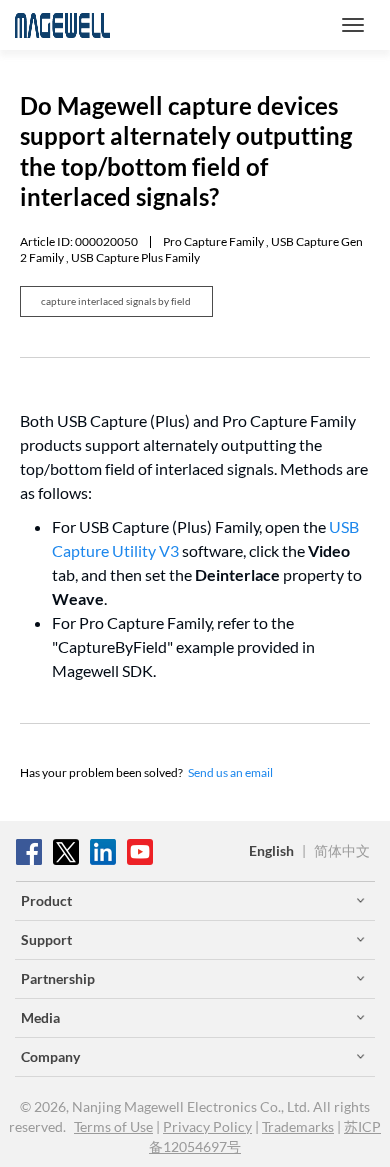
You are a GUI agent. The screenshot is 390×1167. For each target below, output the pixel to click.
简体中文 (342, 850)
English (271, 850)
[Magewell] (62, 25)
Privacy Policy (207, 1126)
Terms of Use (113, 1126)
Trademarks (298, 1126)
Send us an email (230, 772)
